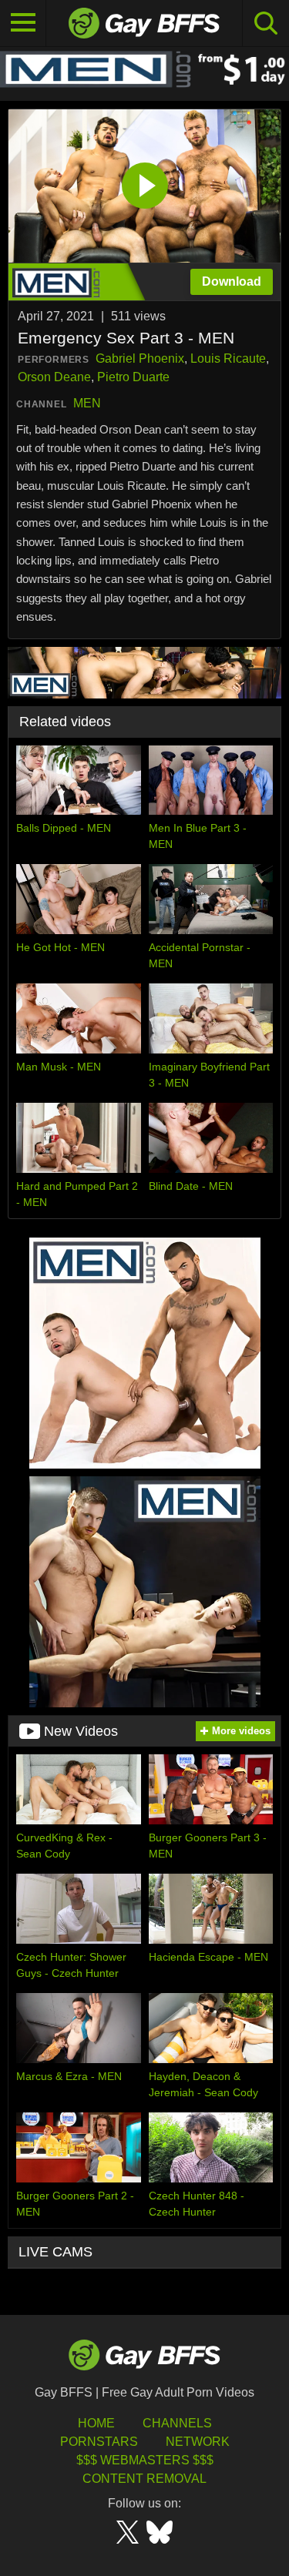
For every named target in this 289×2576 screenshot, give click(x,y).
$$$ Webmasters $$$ (145, 2460)
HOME (96, 2423)
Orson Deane (54, 377)
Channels (177, 2423)
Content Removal (144, 2479)
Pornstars (99, 2442)
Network (198, 2442)
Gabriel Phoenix (140, 358)
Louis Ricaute (228, 358)
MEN (87, 403)
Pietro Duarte (133, 377)
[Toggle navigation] (23, 23)
